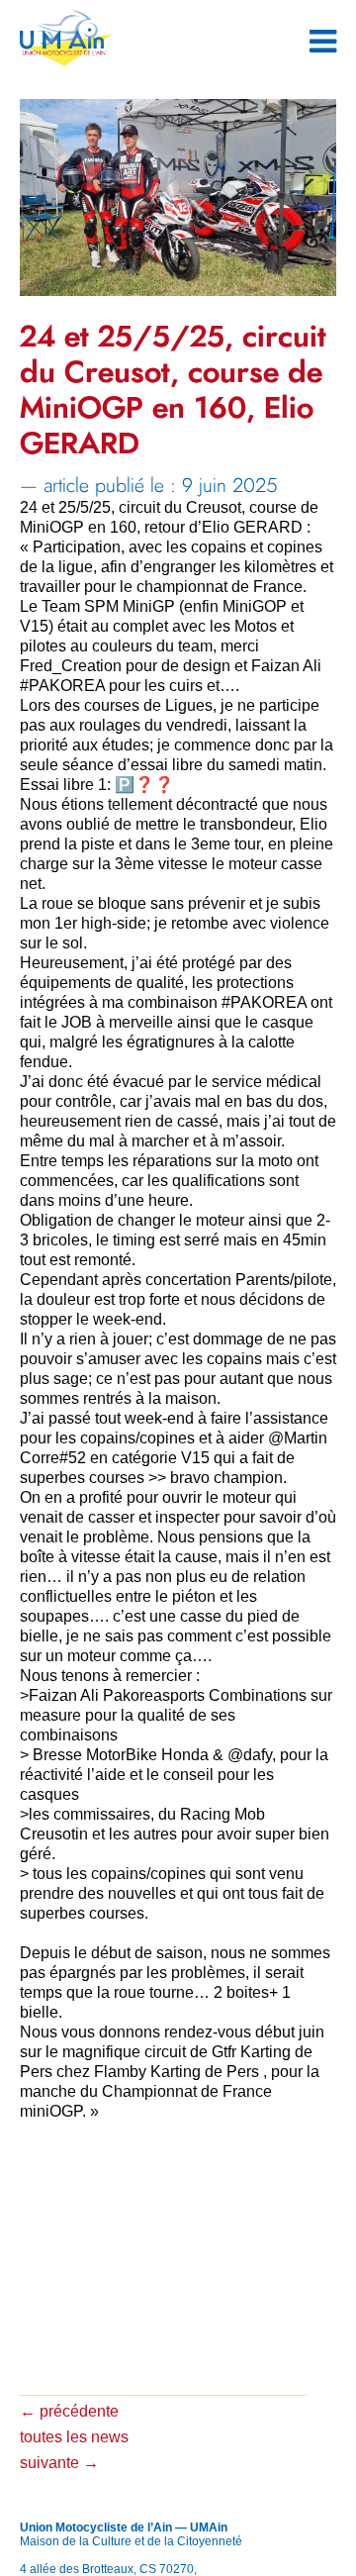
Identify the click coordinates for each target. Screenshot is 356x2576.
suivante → (59, 2463)
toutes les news (74, 2437)
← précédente (69, 2411)
